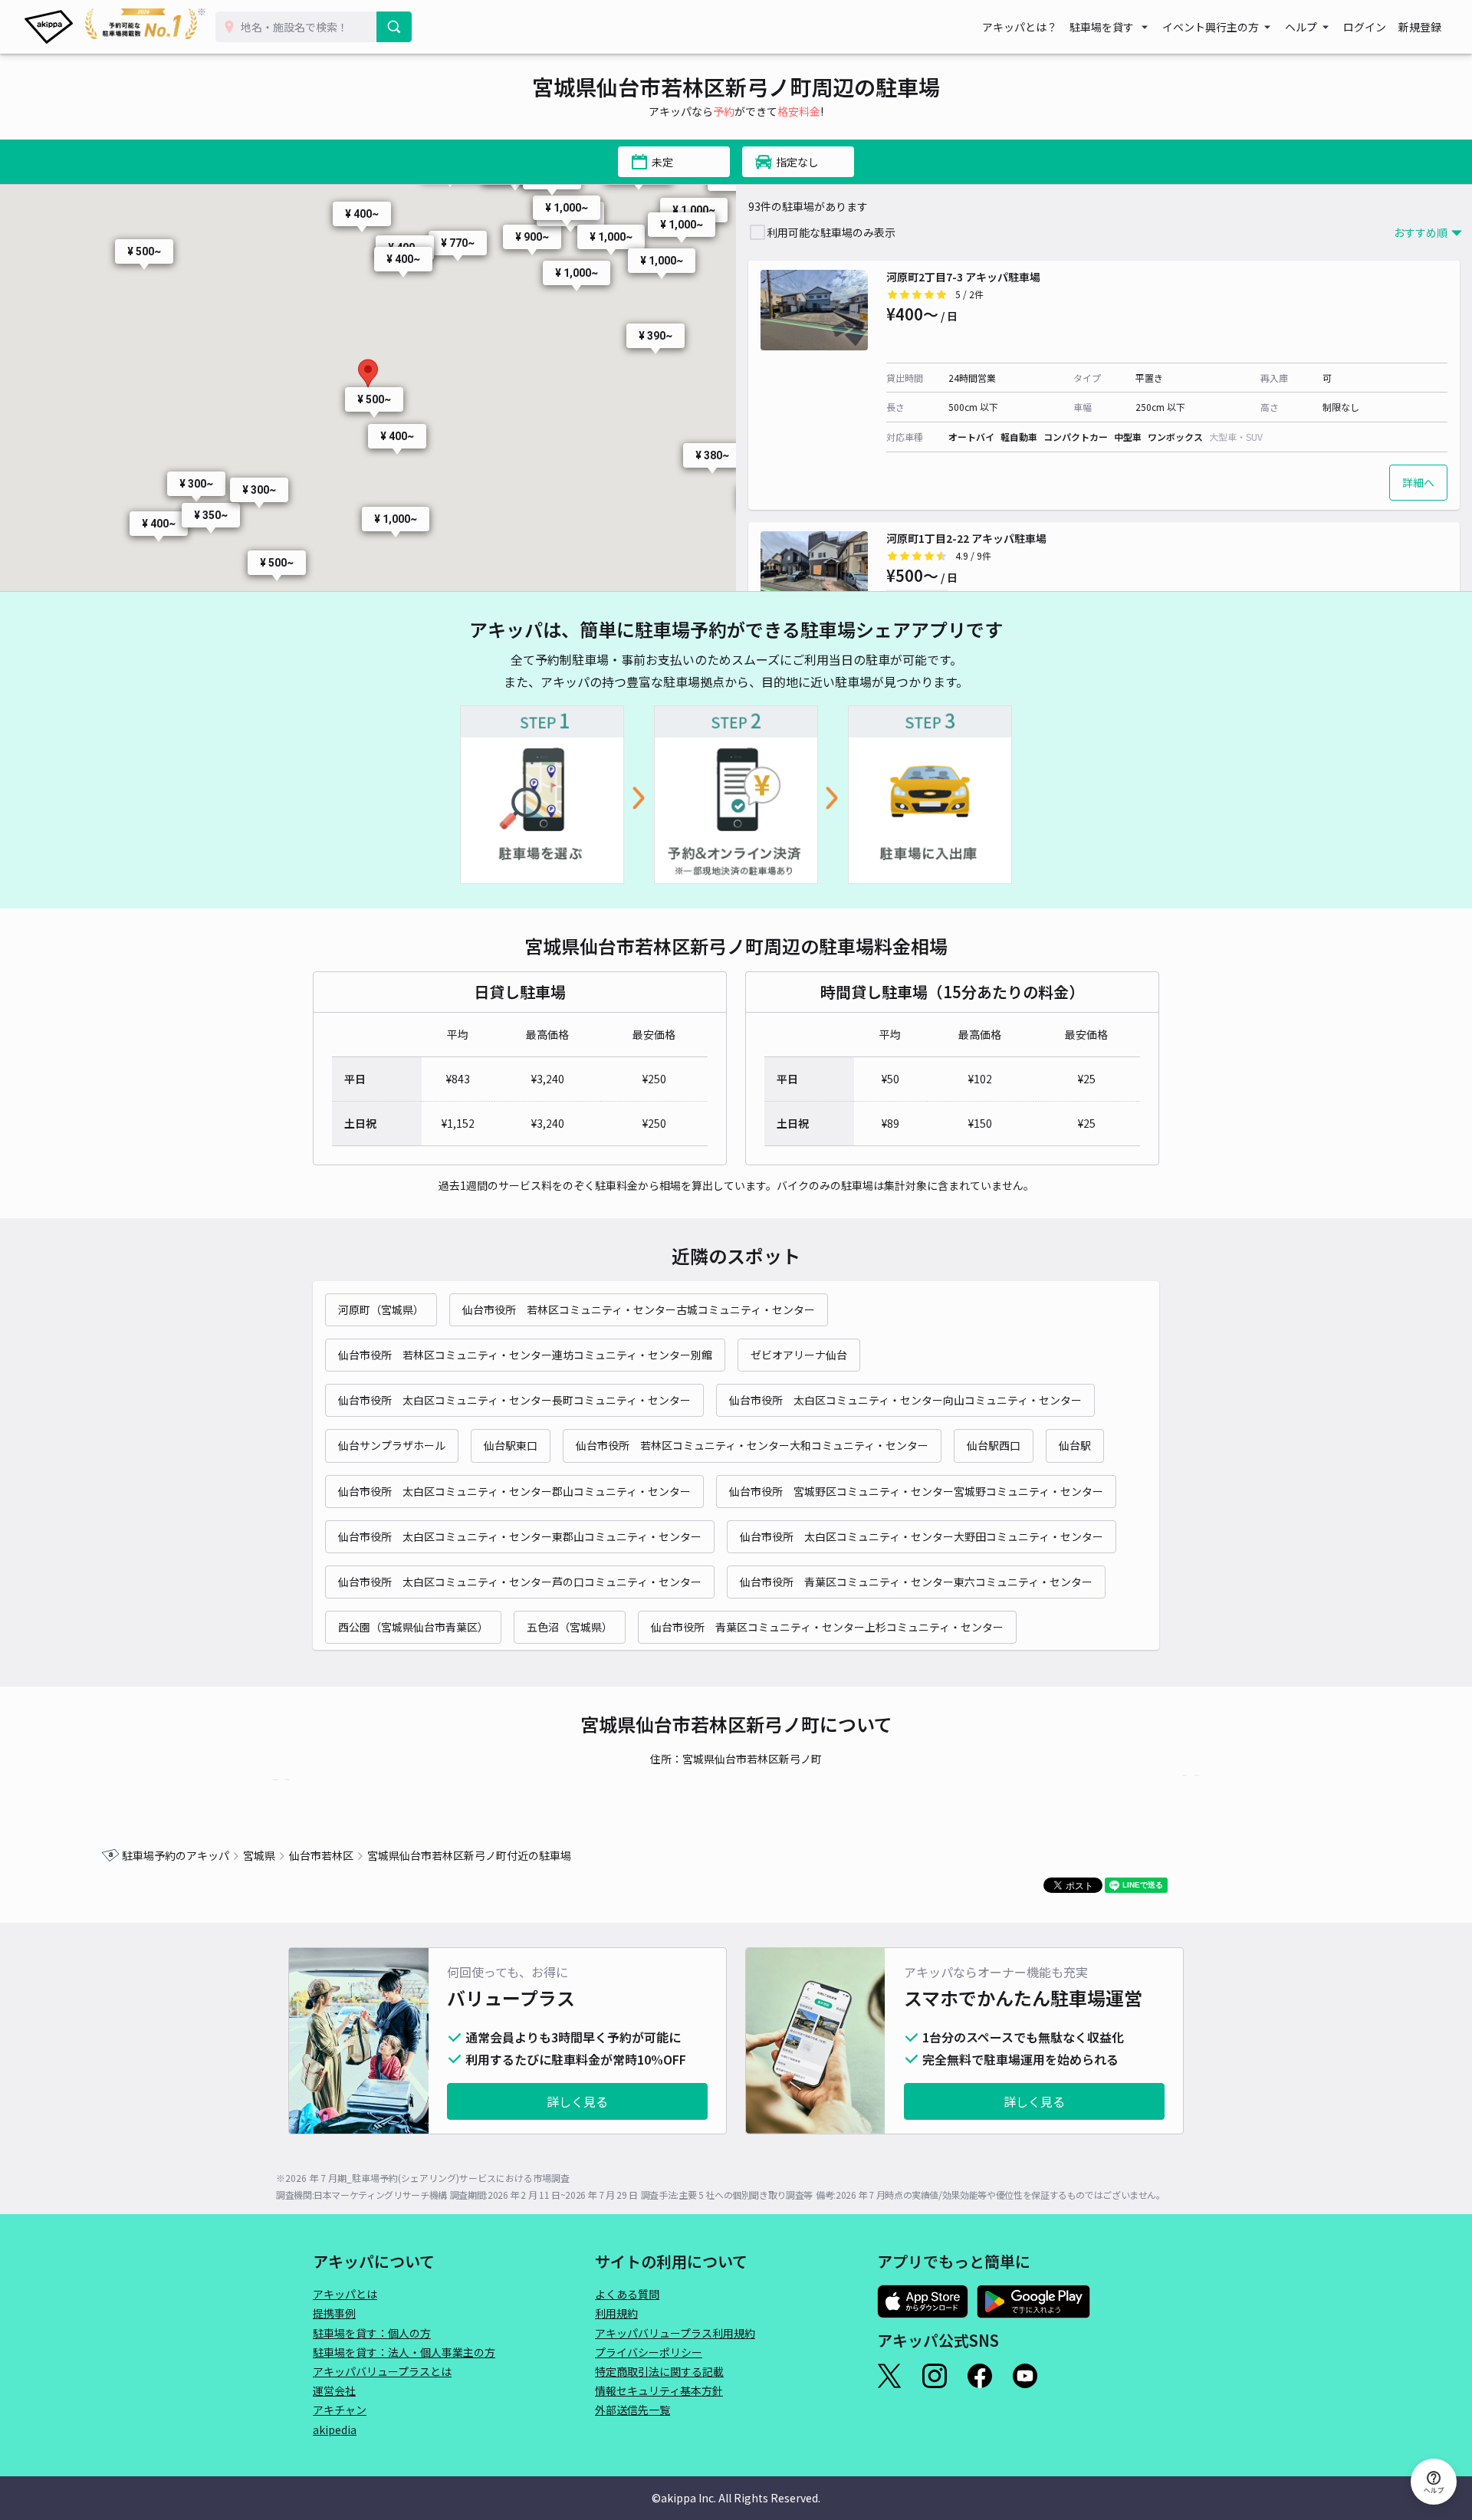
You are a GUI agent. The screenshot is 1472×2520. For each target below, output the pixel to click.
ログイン (1365, 27)
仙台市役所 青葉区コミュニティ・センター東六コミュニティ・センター (916, 1582)
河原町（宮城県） (381, 1309)
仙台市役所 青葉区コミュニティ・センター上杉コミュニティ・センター (827, 1627)
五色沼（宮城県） (570, 1627)
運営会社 (334, 2390)
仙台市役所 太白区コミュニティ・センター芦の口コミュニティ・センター (520, 1582)
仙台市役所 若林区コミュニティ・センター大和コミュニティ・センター (752, 1445)
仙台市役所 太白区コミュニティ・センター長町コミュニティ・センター (514, 1400)
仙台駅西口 (994, 1445)
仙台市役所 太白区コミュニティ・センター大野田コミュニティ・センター (922, 1536)
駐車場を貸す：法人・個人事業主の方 (404, 2352)
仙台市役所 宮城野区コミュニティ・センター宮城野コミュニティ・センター (916, 1491)
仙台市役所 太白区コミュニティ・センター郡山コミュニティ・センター (514, 1491)
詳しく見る (577, 2101)
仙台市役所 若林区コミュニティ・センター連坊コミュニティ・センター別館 (525, 1355)
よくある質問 (627, 2294)
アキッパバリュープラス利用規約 (675, 2333)
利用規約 (616, 2313)
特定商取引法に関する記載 (659, 2371)
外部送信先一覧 (632, 2410)
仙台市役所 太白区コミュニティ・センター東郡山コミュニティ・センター (520, 1536)
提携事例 (334, 2313)
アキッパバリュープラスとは (382, 2371)
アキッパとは (345, 2294)
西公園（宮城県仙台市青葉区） (413, 1627)
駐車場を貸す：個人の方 (372, 2333)
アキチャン (340, 2410)
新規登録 (1420, 27)
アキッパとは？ (1020, 27)
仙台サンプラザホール (392, 1445)
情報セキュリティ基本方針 (659, 2390)
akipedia (335, 2430)
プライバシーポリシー (649, 2352)
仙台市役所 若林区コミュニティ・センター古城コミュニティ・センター (639, 1309)
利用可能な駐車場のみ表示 (831, 232)
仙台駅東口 (511, 1445)
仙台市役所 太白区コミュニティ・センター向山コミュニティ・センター (905, 1400)
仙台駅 (1075, 1445)
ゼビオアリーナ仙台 (799, 1355)
